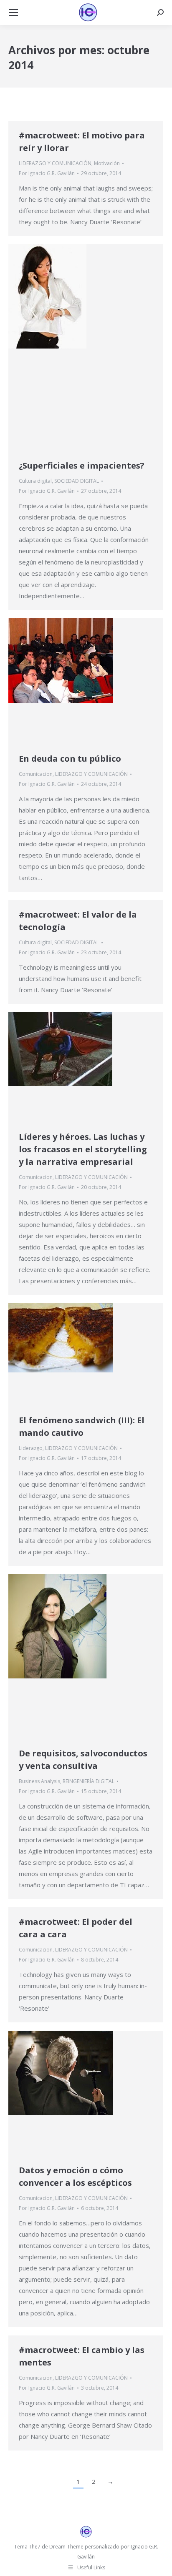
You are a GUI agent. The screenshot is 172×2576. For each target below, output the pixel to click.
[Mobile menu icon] (13, 13)
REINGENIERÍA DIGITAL (89, 1781)
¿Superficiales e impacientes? (82, 465)
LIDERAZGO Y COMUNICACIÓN (55, 163)
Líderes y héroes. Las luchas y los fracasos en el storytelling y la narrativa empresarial (83, 1149)
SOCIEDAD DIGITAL (77, 481)
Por (47, 173)
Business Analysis (39, 1781)
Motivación (107, 163)
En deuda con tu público (70, 759)
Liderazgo (31, 1448)
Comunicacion (36, 774)
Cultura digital (35, 481)
